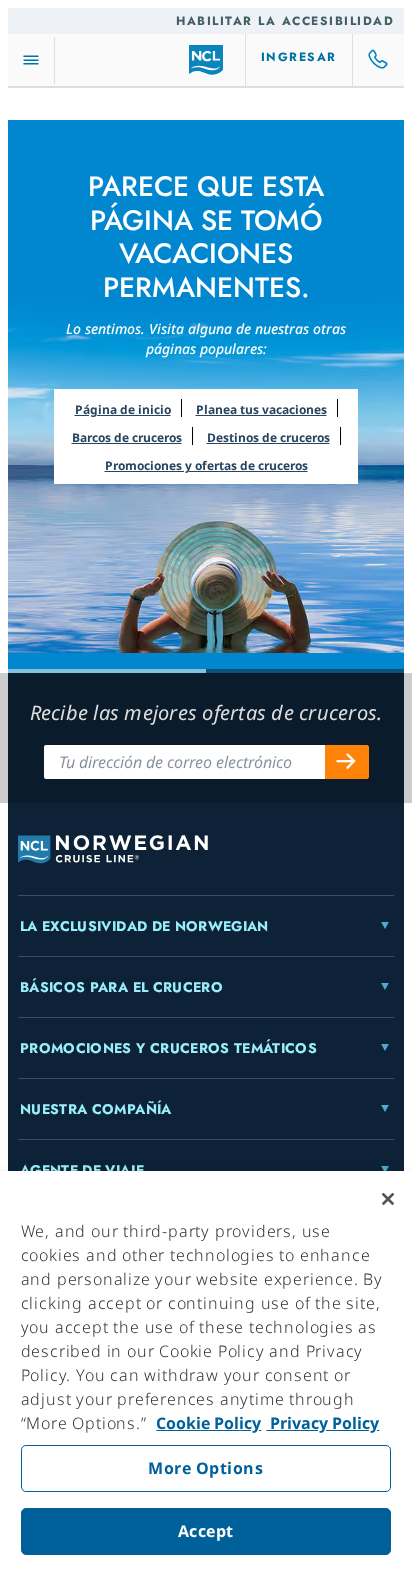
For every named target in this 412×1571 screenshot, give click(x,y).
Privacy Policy (322, 1423)
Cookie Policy (208, 1423)
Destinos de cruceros (268, 437)
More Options (205, 1468)
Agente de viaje (82, 1170)
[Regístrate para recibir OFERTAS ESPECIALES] (347, 762)
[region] (206, 1371)
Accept (206, 1531)
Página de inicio (123, 409)
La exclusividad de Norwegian (144, 926)
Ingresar (299, 57)
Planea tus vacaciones (261, 409)
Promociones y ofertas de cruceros (206, 465)
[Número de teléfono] (379, 60)
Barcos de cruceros (127, 437)
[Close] (388, 1199)
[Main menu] (31, 60)
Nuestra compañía (96, 1109)
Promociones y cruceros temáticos (168, 1048)
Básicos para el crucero (121, 987)
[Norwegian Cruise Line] (206, 60)
